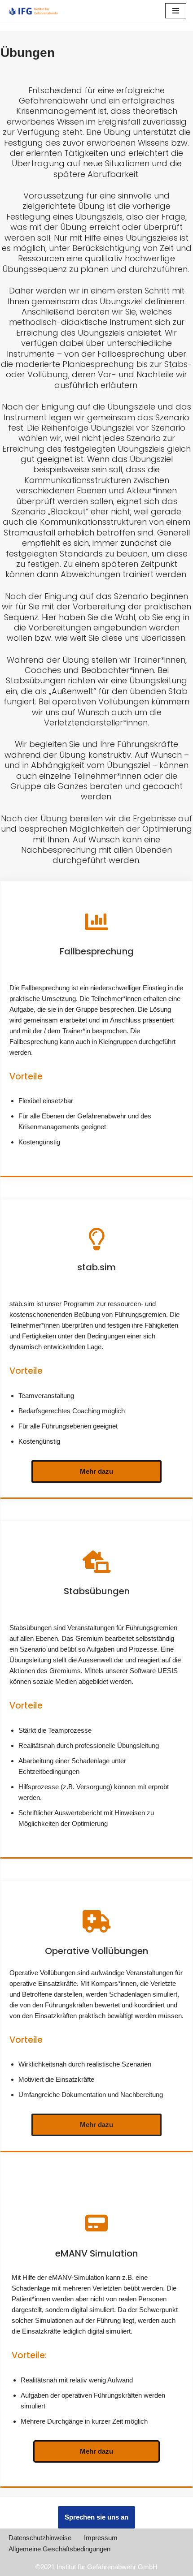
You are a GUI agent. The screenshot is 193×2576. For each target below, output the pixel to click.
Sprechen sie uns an (96, 2517)
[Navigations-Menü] (176, 11)
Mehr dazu (96, 1471)
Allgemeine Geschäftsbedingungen (59, 2549)
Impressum (101, 2538)
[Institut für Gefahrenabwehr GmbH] (34, 11)
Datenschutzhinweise (40, 2538)
